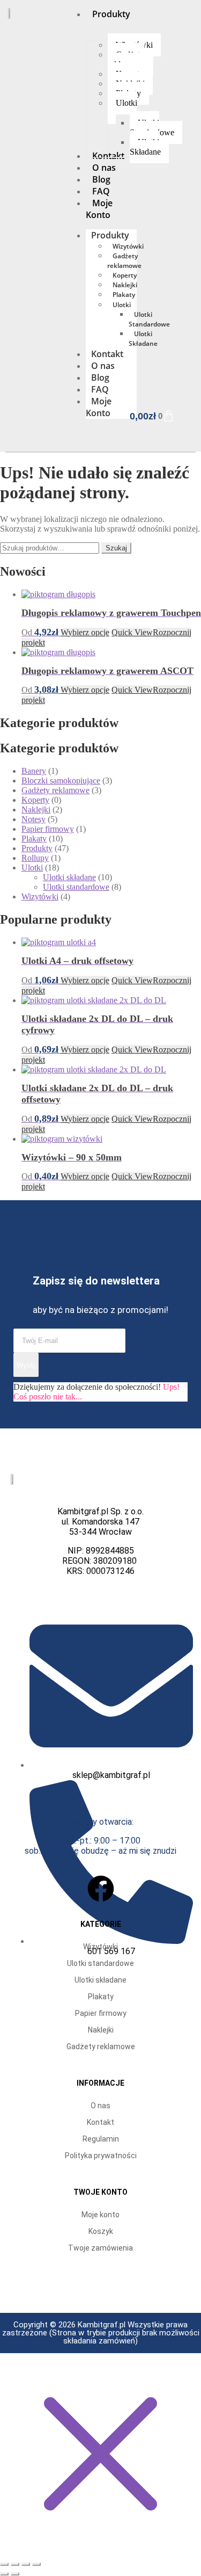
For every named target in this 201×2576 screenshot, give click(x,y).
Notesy (33, 819)
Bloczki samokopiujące (61, 781)
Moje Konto (99, 407)
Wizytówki (128, 246)
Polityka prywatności (101, 2156)
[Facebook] (101, 1889)
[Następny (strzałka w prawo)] (15, 2574)
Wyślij (26, 1365)
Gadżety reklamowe (124, 261)
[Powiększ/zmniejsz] (4, 2564)
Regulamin (101, 2139)
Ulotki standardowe (76, 887)
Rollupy (35, 858)
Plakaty (124, 295)
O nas (103, 366)
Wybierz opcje (85, 632)
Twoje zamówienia (100, 2248)
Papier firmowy (48, 829)
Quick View (132, 632)
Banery (34, 771)
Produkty (110, 235)
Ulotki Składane (143, 339)
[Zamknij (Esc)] (36, 2564)
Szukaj (116, 548)
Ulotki (122, 305)
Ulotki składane (69, 877)
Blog (100, 378)
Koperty (125, 275)
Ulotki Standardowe (149, 319)
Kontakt (107, 354)
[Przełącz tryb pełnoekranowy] (15, 2564)
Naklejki (125, 285)
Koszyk (101, 2231)
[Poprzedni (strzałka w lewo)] (4, 2574)
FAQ (100, 389)
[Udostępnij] (26, 2564)
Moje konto (100, 2215)
